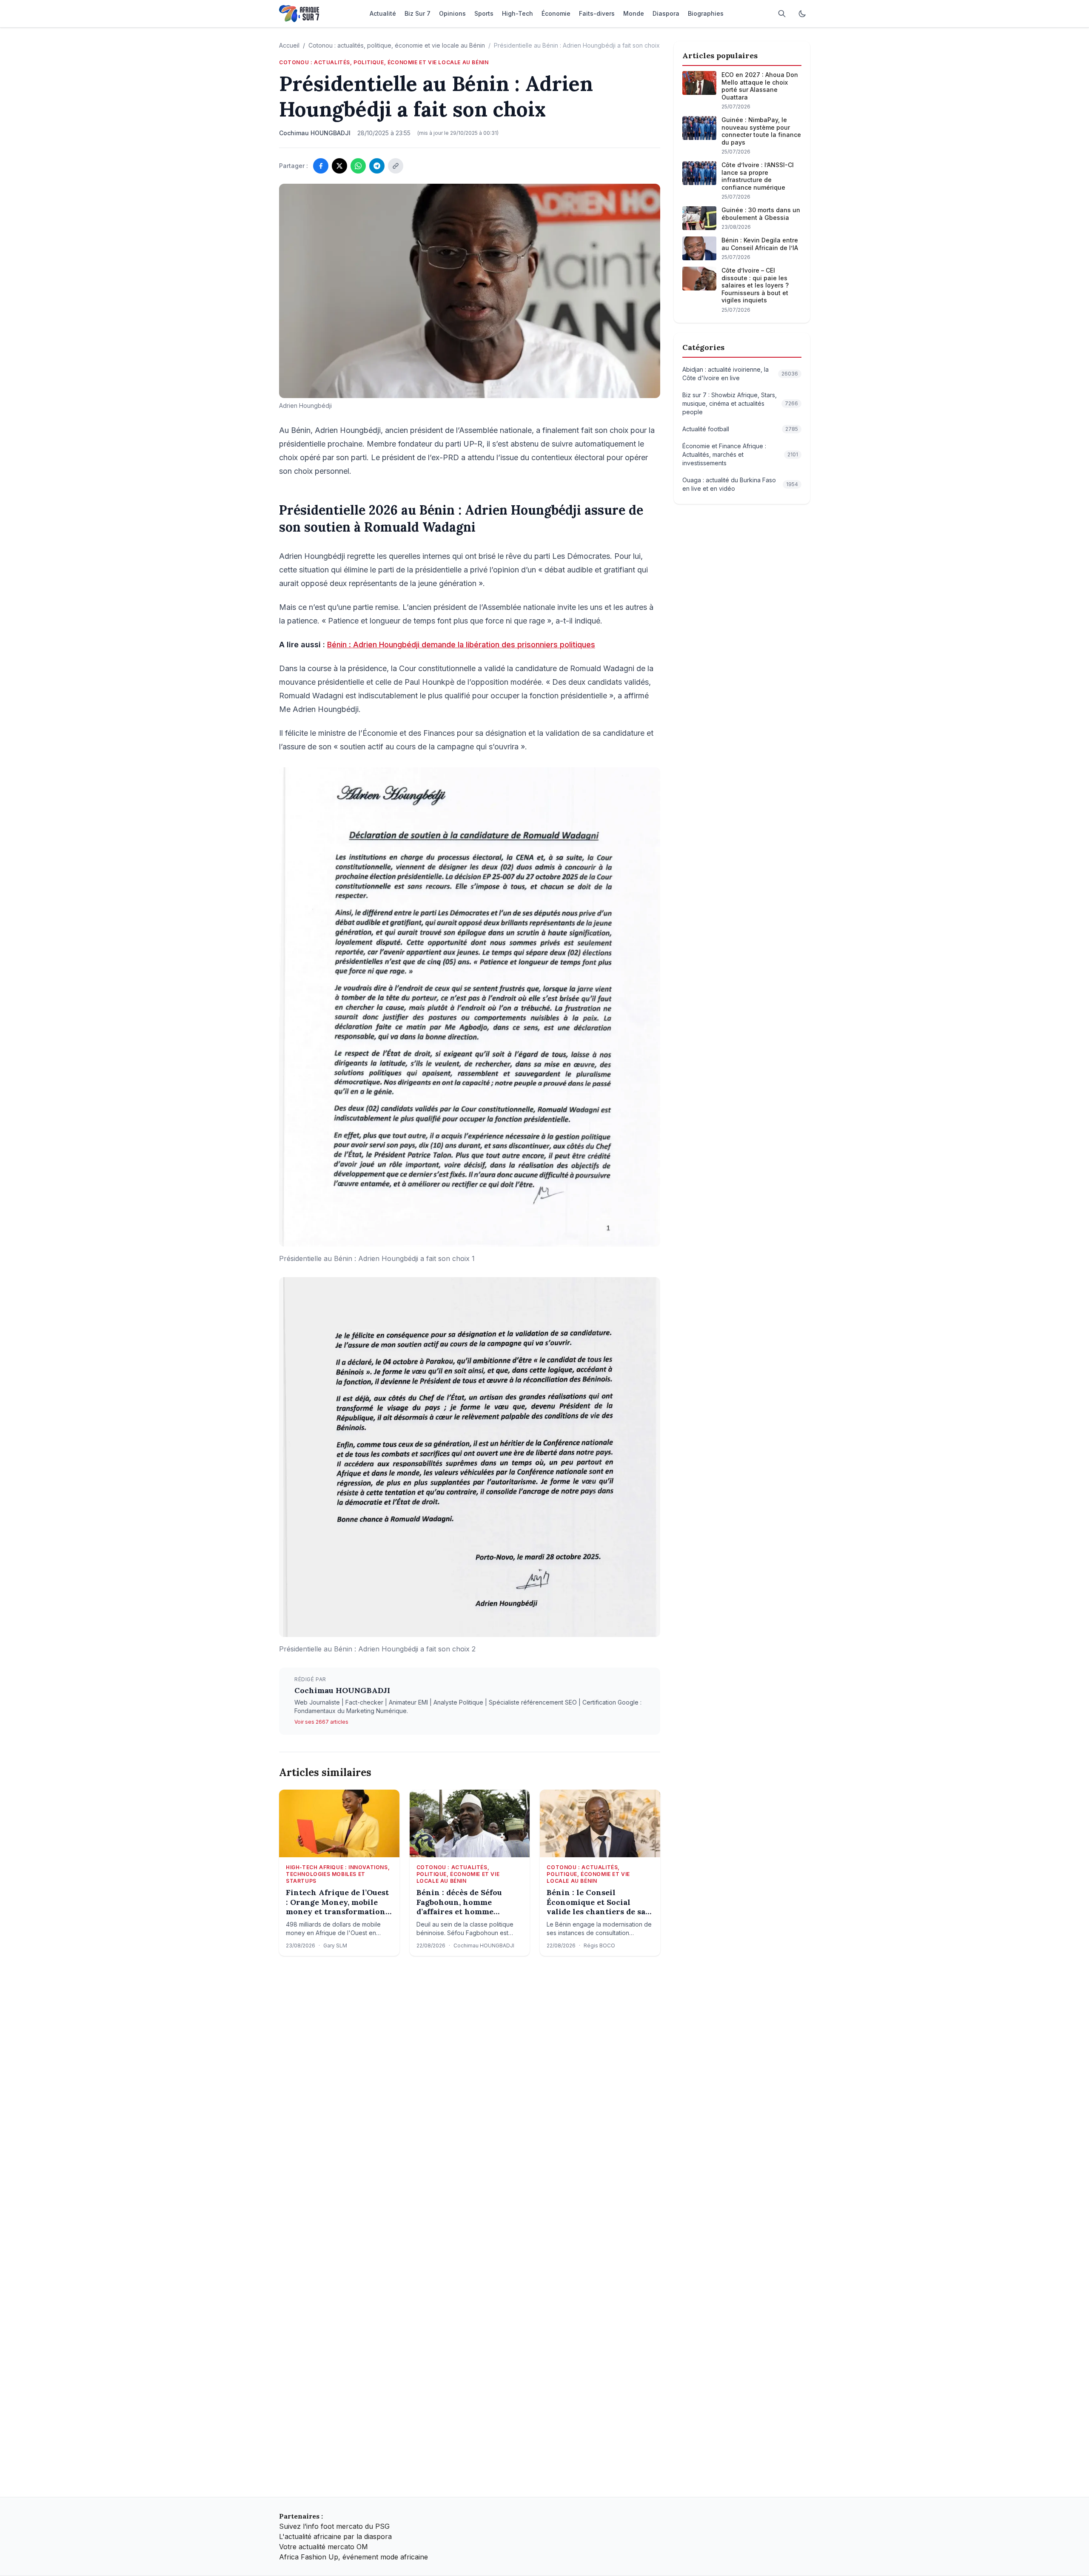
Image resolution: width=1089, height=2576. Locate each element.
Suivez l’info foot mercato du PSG (334, 2526)
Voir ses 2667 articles (321, 1722)
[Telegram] (377, 166)
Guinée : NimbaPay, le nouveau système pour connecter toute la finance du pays (761, 131)
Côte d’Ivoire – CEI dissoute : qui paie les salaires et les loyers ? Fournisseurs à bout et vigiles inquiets (755, 285)
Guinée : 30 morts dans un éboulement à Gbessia (761, 214)
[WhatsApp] (358, 166)
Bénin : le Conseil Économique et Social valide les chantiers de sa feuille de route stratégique (596, 1902)
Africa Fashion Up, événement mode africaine (353, 2557)
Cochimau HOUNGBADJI (342, 1690)
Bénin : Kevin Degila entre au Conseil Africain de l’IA (760, 244)
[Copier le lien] (396, 166)
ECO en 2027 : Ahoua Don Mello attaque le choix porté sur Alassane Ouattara (760, 86)
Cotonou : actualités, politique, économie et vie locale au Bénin (397, 45)
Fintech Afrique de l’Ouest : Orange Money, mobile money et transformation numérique (337, 1902)
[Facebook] (321, 166)
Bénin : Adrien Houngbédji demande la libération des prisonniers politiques (461, 645)
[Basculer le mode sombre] (802, 14)
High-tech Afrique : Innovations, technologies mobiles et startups (338, 1874)
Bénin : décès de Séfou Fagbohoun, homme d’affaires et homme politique (459, 1902)
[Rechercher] (782, 14)
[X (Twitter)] (339, 166)
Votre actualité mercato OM (324, 2547)
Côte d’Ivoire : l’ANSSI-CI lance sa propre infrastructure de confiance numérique (758, 176)
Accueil (289, 45)
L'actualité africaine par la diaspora (335, 2536)
